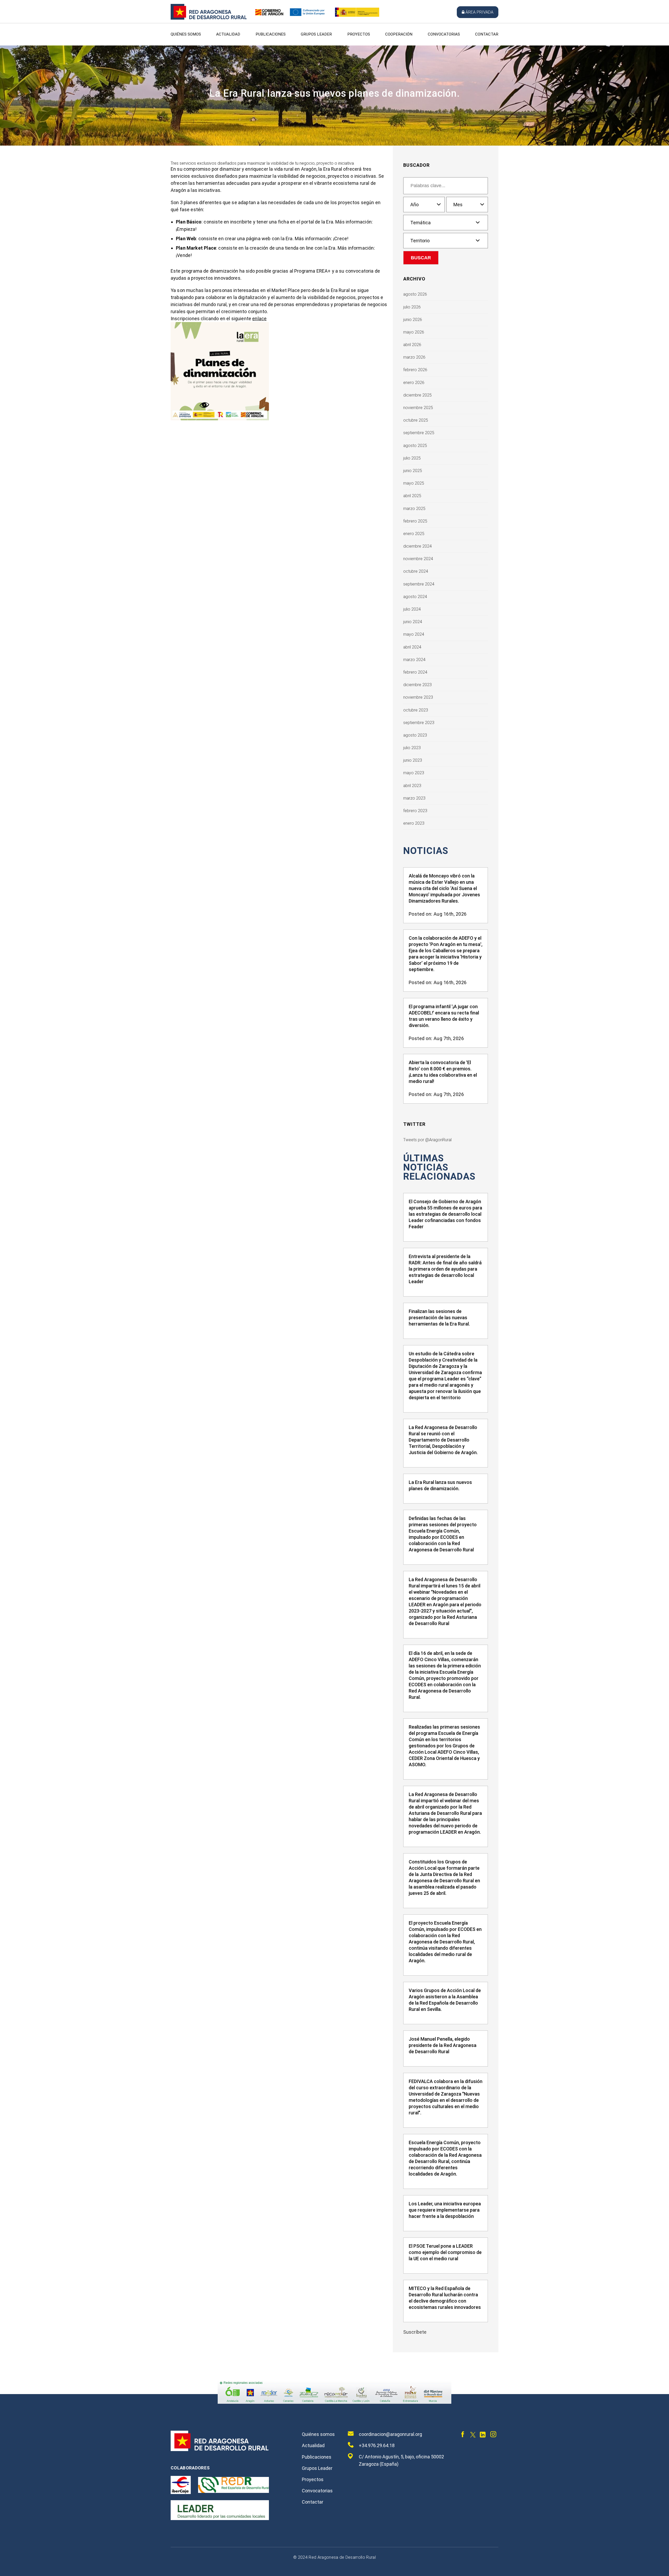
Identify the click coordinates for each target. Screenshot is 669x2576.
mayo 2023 (414, 773)
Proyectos (359, 34)
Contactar (487, 34)
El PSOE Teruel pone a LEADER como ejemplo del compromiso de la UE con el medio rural (445, 2252)
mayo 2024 (414, 634)
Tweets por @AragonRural (427, 1140)
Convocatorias (444, 34)
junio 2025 (413, 471)
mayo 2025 (414, 483)
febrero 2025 (415, 521)
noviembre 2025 (418, 408)
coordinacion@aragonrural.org (390, 2434)
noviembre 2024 (418, 559)
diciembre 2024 (417, 546)
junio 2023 (413, 760)
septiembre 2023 (419, 723)
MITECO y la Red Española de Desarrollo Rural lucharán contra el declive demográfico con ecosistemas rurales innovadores (445, 2298)
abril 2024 (412, 647)
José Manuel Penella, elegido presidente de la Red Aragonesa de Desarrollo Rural (443, 2045)
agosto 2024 (415, 597)
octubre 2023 (416, 710)
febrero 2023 (415, 811)
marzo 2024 (414, 660)
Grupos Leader (316, 34)
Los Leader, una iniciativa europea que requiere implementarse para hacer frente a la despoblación (445, 2210)
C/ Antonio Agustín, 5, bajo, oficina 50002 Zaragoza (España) (401, 2460)
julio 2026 (412, 307)
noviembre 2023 (418, 697)
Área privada (479, 12)
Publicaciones (271, 34)
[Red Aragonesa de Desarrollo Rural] (209, 18)
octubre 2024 (416, 571)
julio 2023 (412, 748)
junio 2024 (413, 622)
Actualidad (228, 34)
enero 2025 (414, 534)
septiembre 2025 (419, 433)
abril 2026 (412, 345)
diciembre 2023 (417, 685)
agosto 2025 (415, 446)
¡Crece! (341, 239)
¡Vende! (184, 255)
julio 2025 (412, 458)
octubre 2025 (416, 420)
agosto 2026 (415, 294)
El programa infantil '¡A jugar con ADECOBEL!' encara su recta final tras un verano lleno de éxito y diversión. (444, 1016)
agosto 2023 (415, 735)
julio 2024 (412, 609)
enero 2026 (414, 383)
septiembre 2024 (419, 584)
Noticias (426, 851)
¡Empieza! (186, 229)
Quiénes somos (186, 34)
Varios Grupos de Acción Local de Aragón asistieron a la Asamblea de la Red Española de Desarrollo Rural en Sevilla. (445, 2000)
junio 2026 (413, 320)
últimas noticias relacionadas (439, 1167)
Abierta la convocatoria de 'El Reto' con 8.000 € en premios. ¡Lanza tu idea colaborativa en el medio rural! (443, 1072)
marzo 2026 (414, 357)
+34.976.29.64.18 (377, 2445)
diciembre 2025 (417, 395)
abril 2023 (412, 786)
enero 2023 (414, 823)
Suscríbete (415, 2332)
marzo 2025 (414, 509)
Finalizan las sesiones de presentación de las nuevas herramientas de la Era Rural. (439, 1318)
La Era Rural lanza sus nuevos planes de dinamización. (440, 1485)
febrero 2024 (415, 672)
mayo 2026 (414, 332)
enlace (259, 319)
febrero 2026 (415, 370)
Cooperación (399, 34)
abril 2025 (412, 496)
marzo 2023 (414, 798)
